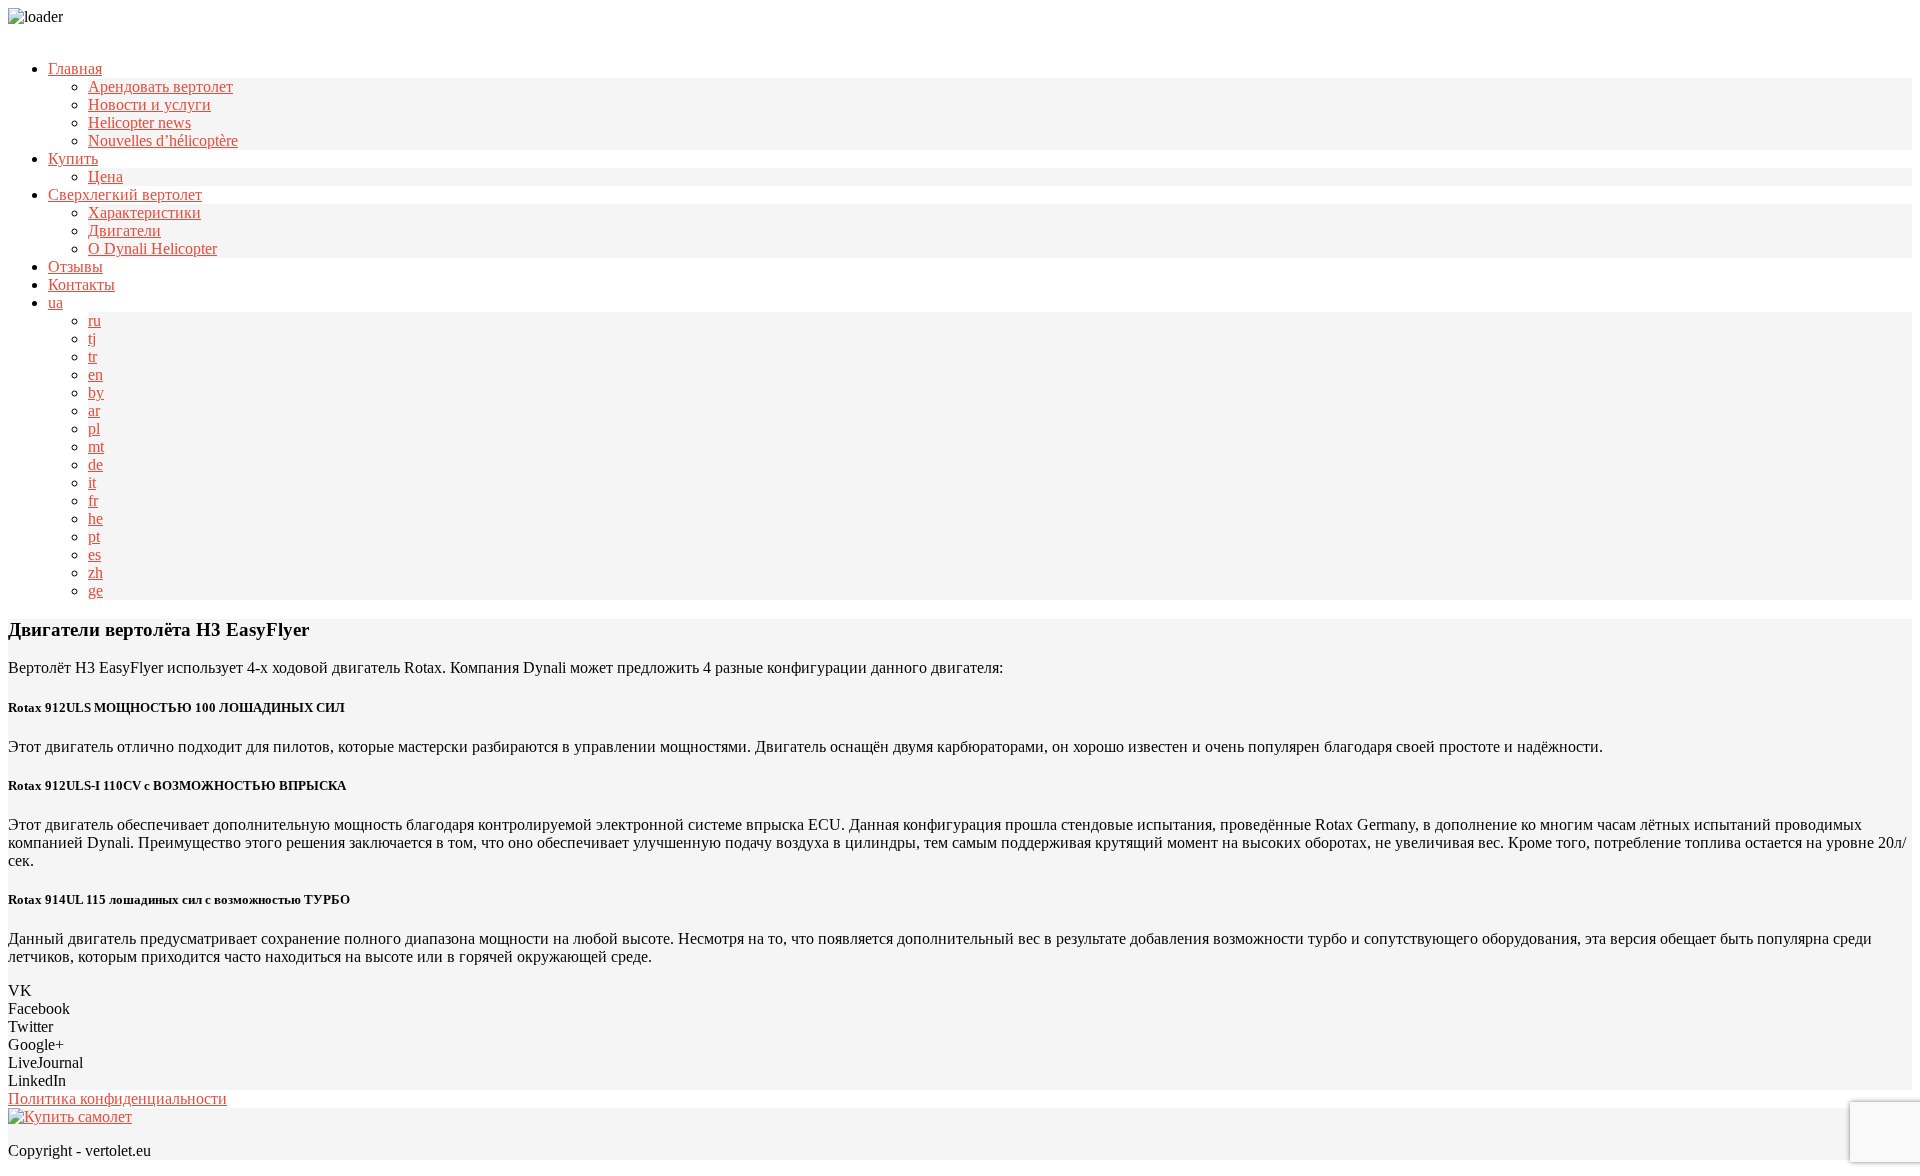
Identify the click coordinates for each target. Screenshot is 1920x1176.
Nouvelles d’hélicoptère (163, 140)
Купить (73, 158)
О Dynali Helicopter (152, 248)
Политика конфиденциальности (117, 1098)
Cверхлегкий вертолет (125, 194)
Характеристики (144, 212)
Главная (75, 68)
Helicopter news (139, 122)
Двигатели (124, 230)
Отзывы (75, 266)
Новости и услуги (149, 104)
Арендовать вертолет (160, 86)
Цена (105, 176)
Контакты (81, 284)
